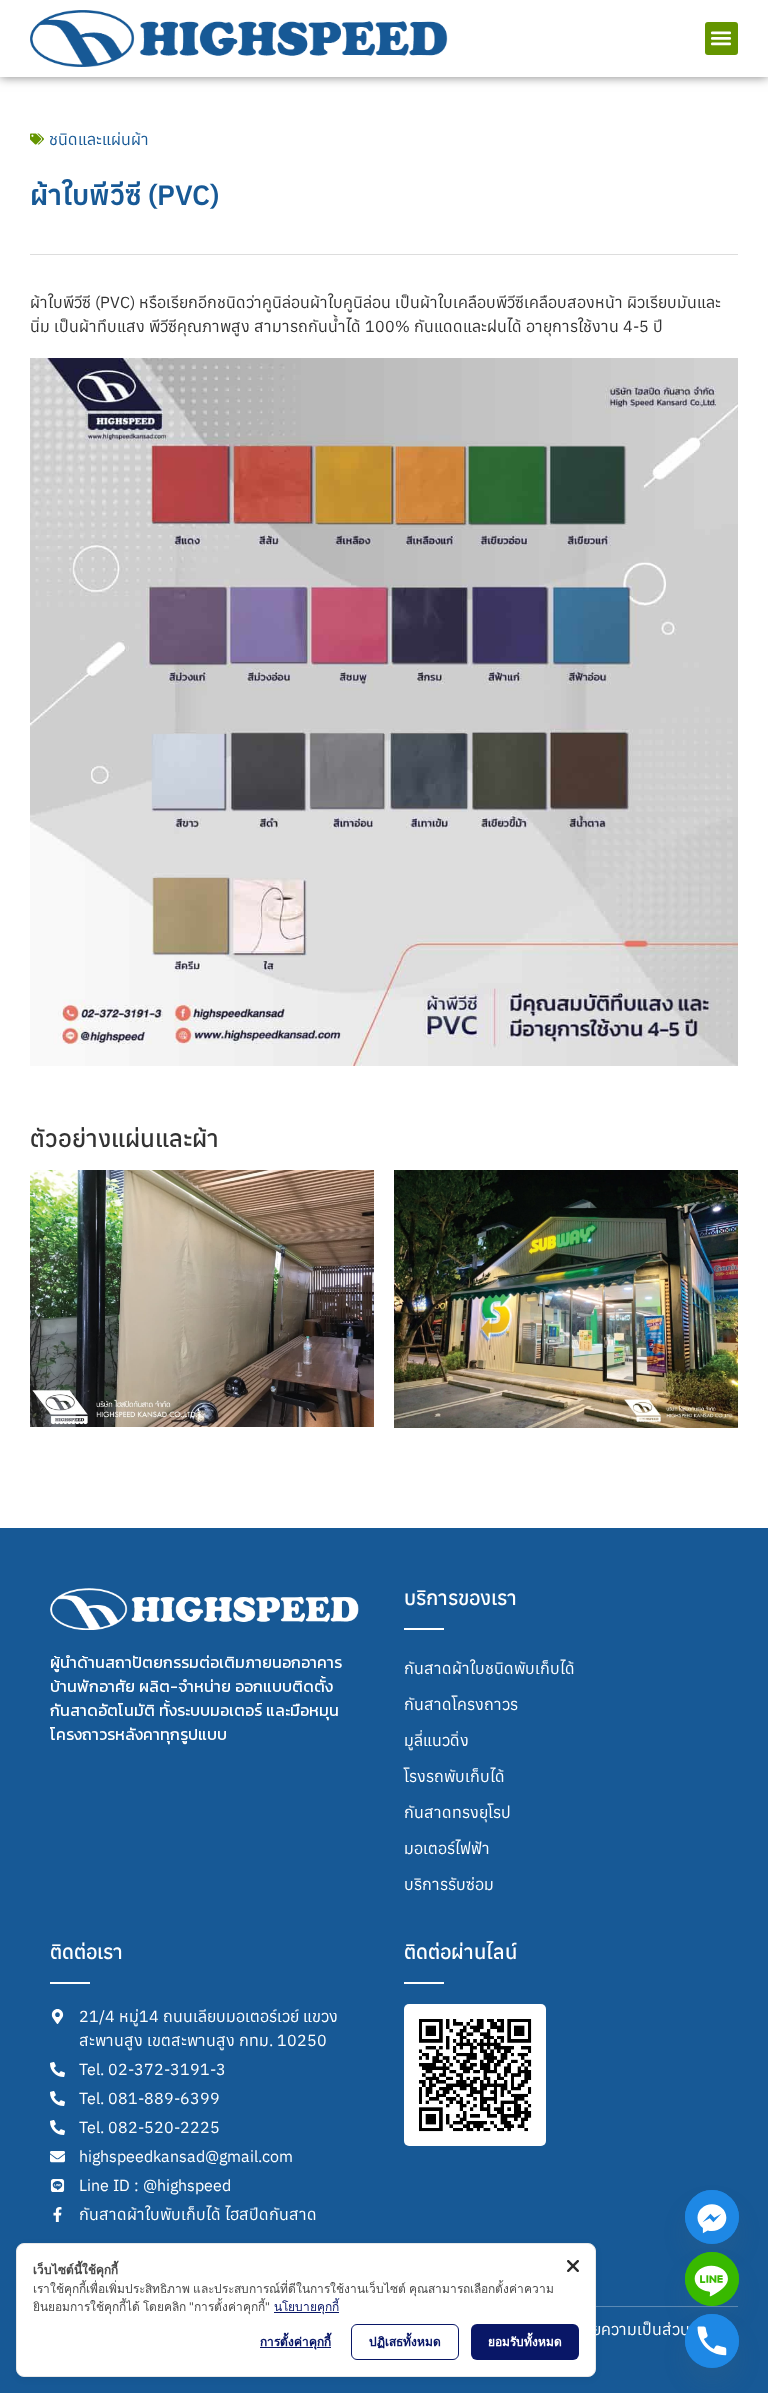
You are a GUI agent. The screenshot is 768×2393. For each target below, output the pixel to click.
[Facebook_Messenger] (712, 2217)
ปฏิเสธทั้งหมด (405, 2341)
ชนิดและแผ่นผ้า (99, 139)
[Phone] (712, 2341)
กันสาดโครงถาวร (461, 1704)
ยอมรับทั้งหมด (525, 2341)
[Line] (712, 2279)
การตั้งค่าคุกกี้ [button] (295, 2341)
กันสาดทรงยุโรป (457, 1812)
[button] (721, 38)
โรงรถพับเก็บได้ (454, 1776)
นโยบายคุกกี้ (306, 2306)
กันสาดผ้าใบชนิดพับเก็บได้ (489, 1668)
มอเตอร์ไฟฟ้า (447, 1848)
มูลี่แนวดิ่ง (436, 1740)
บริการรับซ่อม (449, 1884)
